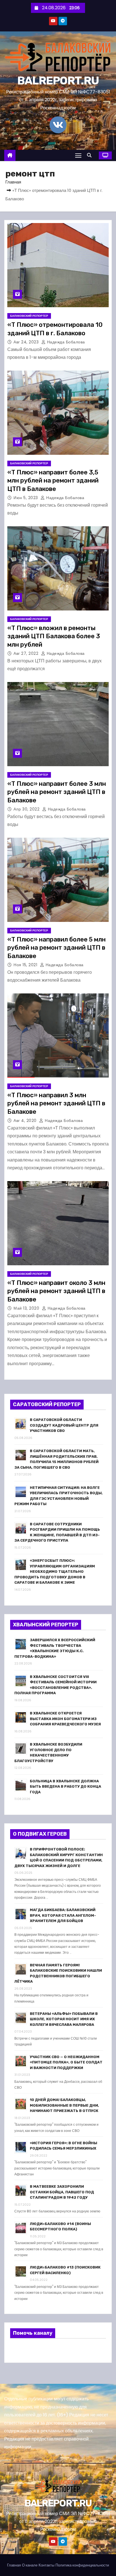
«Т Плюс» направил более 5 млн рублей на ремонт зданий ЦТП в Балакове (56, 948)
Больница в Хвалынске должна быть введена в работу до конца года (65, 1787)
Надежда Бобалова (65, 342)
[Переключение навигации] (78, 155)
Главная (13, 182)
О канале (30, 2565)
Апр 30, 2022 (27, 809)
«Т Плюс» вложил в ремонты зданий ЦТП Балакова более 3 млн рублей (54, 636)
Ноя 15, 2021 (26, 965)
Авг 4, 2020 (26, 1121)
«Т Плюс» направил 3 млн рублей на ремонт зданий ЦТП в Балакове (56, 1103)
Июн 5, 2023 (26, 498)
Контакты (46, 2565)
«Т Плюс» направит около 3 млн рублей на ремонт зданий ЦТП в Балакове (56, 1291)
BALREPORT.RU (58, 81)
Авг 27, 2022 (27, 653)
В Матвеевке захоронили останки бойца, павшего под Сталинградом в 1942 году (62, 2192)
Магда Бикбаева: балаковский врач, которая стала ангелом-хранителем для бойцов (63, 1915)
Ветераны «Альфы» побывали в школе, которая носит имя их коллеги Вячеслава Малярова (64, 2019)
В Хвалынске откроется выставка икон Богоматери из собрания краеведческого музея (65, 1719)
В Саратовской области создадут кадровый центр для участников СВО (64, 1425)
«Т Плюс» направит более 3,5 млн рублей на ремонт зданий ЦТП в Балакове (53, 481)
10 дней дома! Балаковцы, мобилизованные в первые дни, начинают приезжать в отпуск (64, 2105)
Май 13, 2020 (27, 1308)
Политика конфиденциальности (82, 2565)
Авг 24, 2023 (27, 342)
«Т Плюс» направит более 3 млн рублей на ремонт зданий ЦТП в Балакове (57, 792)
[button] (91, 155)
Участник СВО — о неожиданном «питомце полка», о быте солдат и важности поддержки (66, 2062)
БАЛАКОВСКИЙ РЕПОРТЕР (29, 316)
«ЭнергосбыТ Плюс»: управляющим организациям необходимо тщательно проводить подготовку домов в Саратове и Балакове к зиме (55, 1571)
